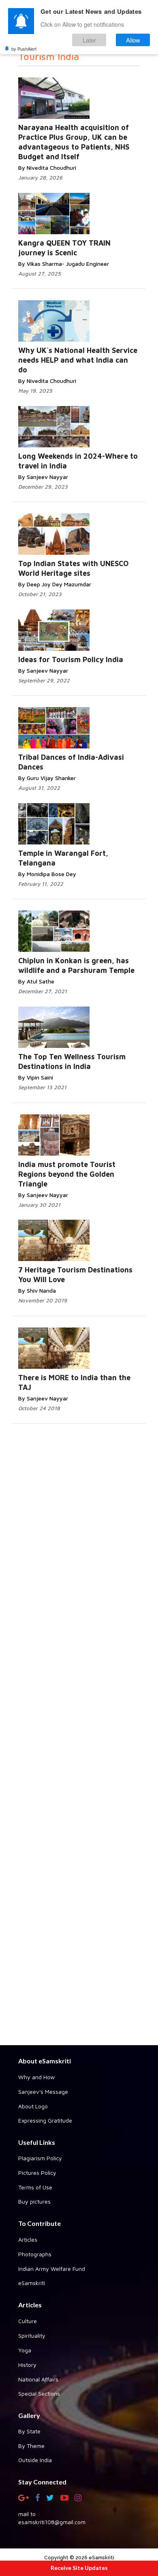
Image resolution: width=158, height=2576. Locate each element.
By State (29, 2431)
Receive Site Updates (79, 2568)
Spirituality (32, 2336)
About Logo (33, 2106)
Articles (28, 2239)
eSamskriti (32, 2283)
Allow (133, 40)
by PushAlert (24, 49)
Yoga (25, 2350)
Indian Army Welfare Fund (52, 2269)
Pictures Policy (37, 2173)
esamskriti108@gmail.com (52, 2522)
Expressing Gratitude (45, 2120)
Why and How (36, 2077)
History (27, 2365)
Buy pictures (34, 2201)
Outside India (35, 2460)
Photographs (35, 2254)
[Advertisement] (79, 1734)
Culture (28, 2321)
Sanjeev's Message (43, 2092)
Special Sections (39, 2393)
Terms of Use (35, 2187)
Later (89, 40)
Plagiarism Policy (40, 2158)
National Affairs (38, 2379)
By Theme (31, 2446)
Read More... (88, 206)
